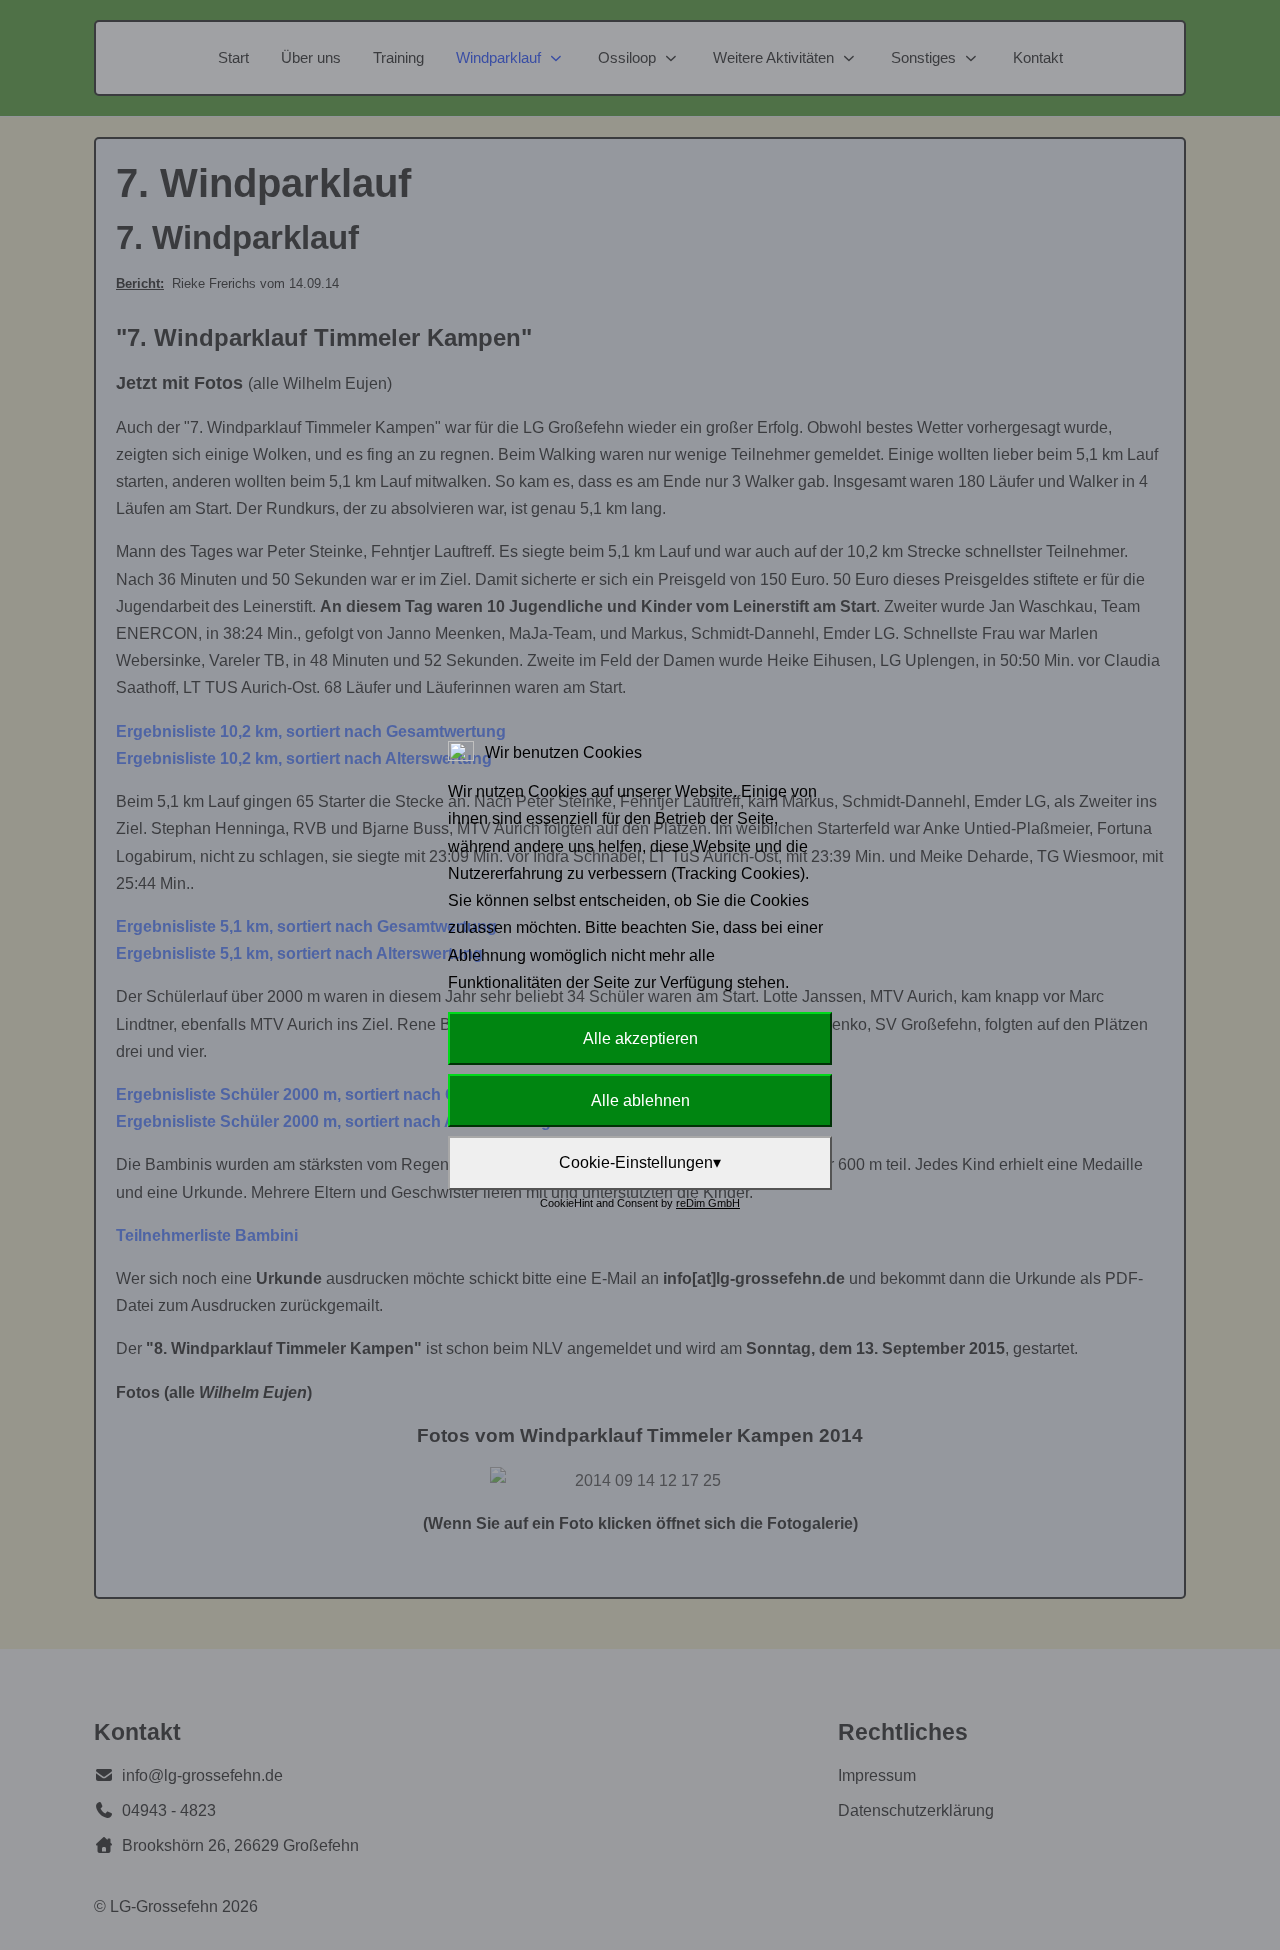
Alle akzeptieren (640, 1038)
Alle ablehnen (640, 1100)
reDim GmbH (708, 1203)
